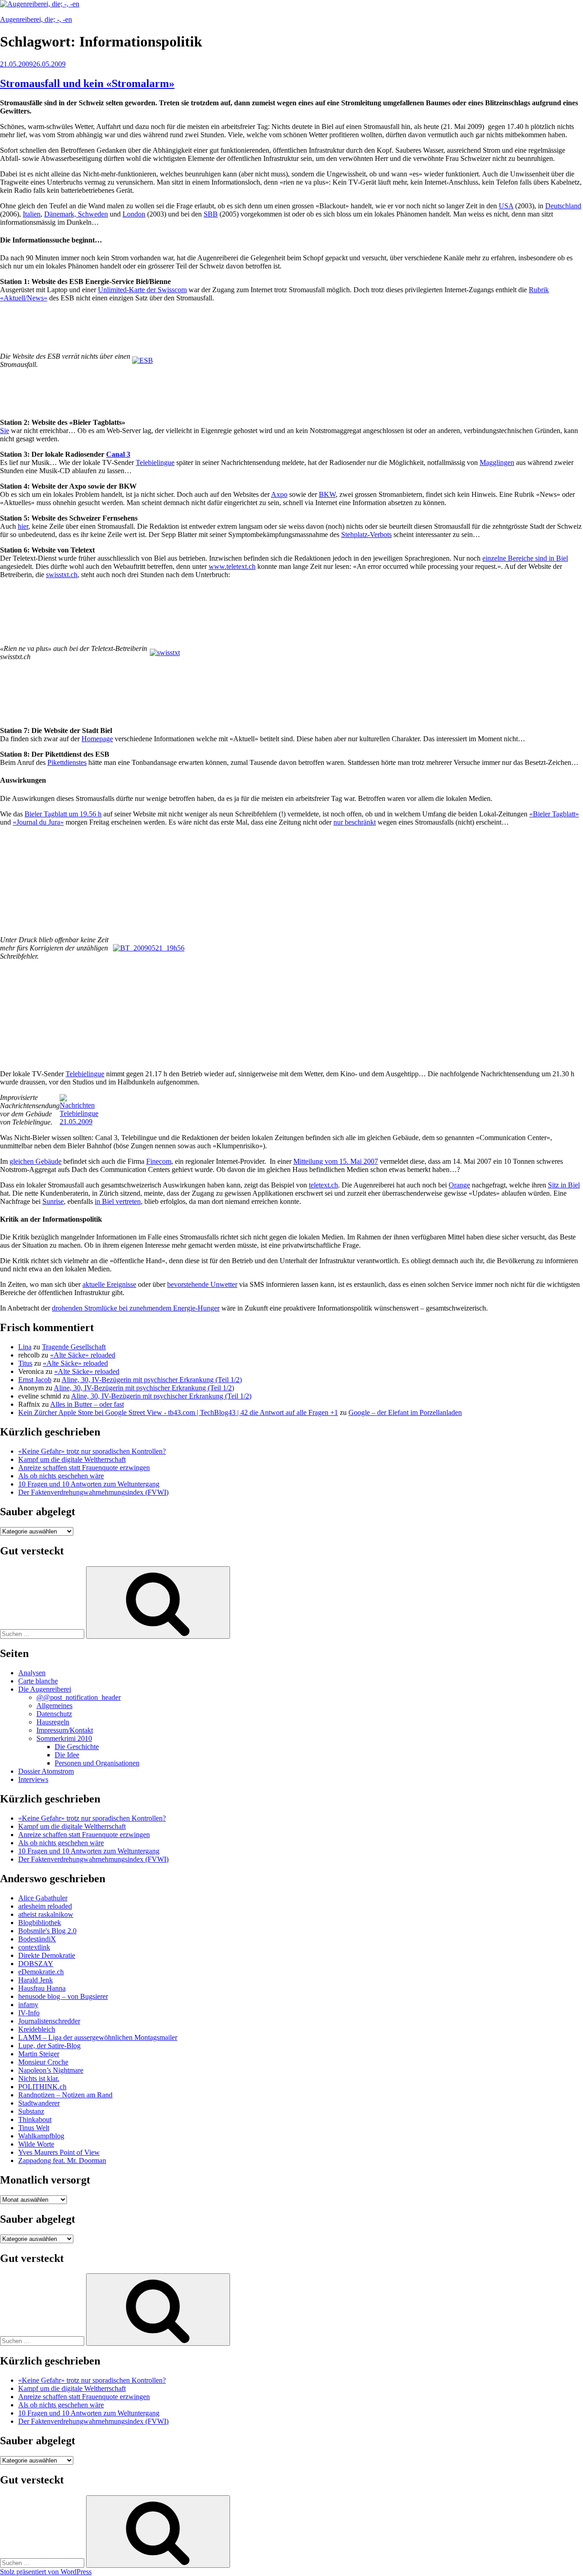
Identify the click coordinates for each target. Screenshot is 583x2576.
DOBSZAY (36, 1964)
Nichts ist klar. (39, 2078)
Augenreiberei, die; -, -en (36, 19)
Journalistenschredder (49, 2021)
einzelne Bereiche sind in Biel (525, 558)
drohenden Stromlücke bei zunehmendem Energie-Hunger (136, 1308)
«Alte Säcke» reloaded (83, 1355)
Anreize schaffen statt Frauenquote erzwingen (84, 1468)
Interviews (33, 1779)
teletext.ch (323, 1185)
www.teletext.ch (232, 566)
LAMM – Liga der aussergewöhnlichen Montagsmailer (98, 2037)
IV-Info (29, 2013)
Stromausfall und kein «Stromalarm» (87, 83)
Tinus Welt (34, 2128)
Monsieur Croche (43, 2062)
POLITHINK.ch (42, 2087)
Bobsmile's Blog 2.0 (47, 1931)
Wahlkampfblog (41, 2136)
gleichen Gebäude (36, 1161)
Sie (5, 431)
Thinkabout (35, 2119)
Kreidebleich (37, 2029)
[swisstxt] (165, 653)
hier (23, 526)
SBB (211, 214)
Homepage (97, 739)
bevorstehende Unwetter (202, 1284)
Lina (25, 1347)
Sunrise (53, 1201)
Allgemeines (54, 1706)
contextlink (34, 1947)
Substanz (31, 2111)
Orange (459, 1185)
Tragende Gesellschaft (74, 1347)
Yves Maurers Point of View (59, 2152)
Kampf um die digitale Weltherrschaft (72, 1459)
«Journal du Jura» (38, 822)
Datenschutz (54, 1714)
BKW (327, 494)
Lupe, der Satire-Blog (49, 2046)
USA (506, 206)
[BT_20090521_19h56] (149, 948)
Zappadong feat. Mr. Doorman (62, 2160)
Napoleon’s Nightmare (51, 2070)
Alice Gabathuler (43, 1898)
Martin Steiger (39, 2054)
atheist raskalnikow (46, 1914)
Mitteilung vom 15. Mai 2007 (336, 1161)
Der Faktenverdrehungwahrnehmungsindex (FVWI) (93, 1492)
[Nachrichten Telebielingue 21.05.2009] (79, 1122)
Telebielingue (155, 462)
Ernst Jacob (35, 1380)
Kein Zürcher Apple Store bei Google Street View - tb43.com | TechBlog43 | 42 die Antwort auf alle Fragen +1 (178, 1412)
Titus (25, 1363)
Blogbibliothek (40, 1923)
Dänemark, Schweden (76, 214)
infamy (28, 2005)
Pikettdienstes (67, 762)
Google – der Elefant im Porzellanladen (405, 1412)
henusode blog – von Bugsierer (63, 1996)
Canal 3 (118, 454)
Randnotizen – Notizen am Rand (65, 2095)
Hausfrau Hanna (42, 1988)
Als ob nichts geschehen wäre (61, 1476)
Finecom (159, 1161)
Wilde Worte (36, 2144)
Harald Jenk (36, 1980)
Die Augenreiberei (45, 1689)
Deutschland (563, 206)
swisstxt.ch (62, 575)
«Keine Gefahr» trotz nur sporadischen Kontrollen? (92, 1451)
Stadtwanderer (39, 2103)
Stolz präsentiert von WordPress (46, 2572)
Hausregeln (53, 1722)
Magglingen (497, 462)
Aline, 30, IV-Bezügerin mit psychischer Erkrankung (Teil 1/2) (152, 1380)
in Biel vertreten (118, 1201)
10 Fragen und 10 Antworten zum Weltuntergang (89, 1484)
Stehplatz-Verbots (366, 534)
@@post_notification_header (79, 1697)
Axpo (279, 494)
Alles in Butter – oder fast (87, 1404)
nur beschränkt (355, 822)
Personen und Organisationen (97, 1763)
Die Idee (67, 1755)
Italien (32, 214)
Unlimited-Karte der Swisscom (142, 290)
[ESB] (143, 360)
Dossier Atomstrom (46, 1771)
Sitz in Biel (564, 1185)
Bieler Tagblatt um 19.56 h (63, 814)
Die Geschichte (77, 1747)
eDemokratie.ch (41, 1972)
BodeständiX (37, 1939)
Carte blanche (38, 1681)
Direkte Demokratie (47, 1955)
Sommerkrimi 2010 (64, 1738)
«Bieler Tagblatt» (554, 814)
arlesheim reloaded (45, 1906)
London (134, 214)
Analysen (32, 1673)
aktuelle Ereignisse (109, 1284)
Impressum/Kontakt (65, 1730)
